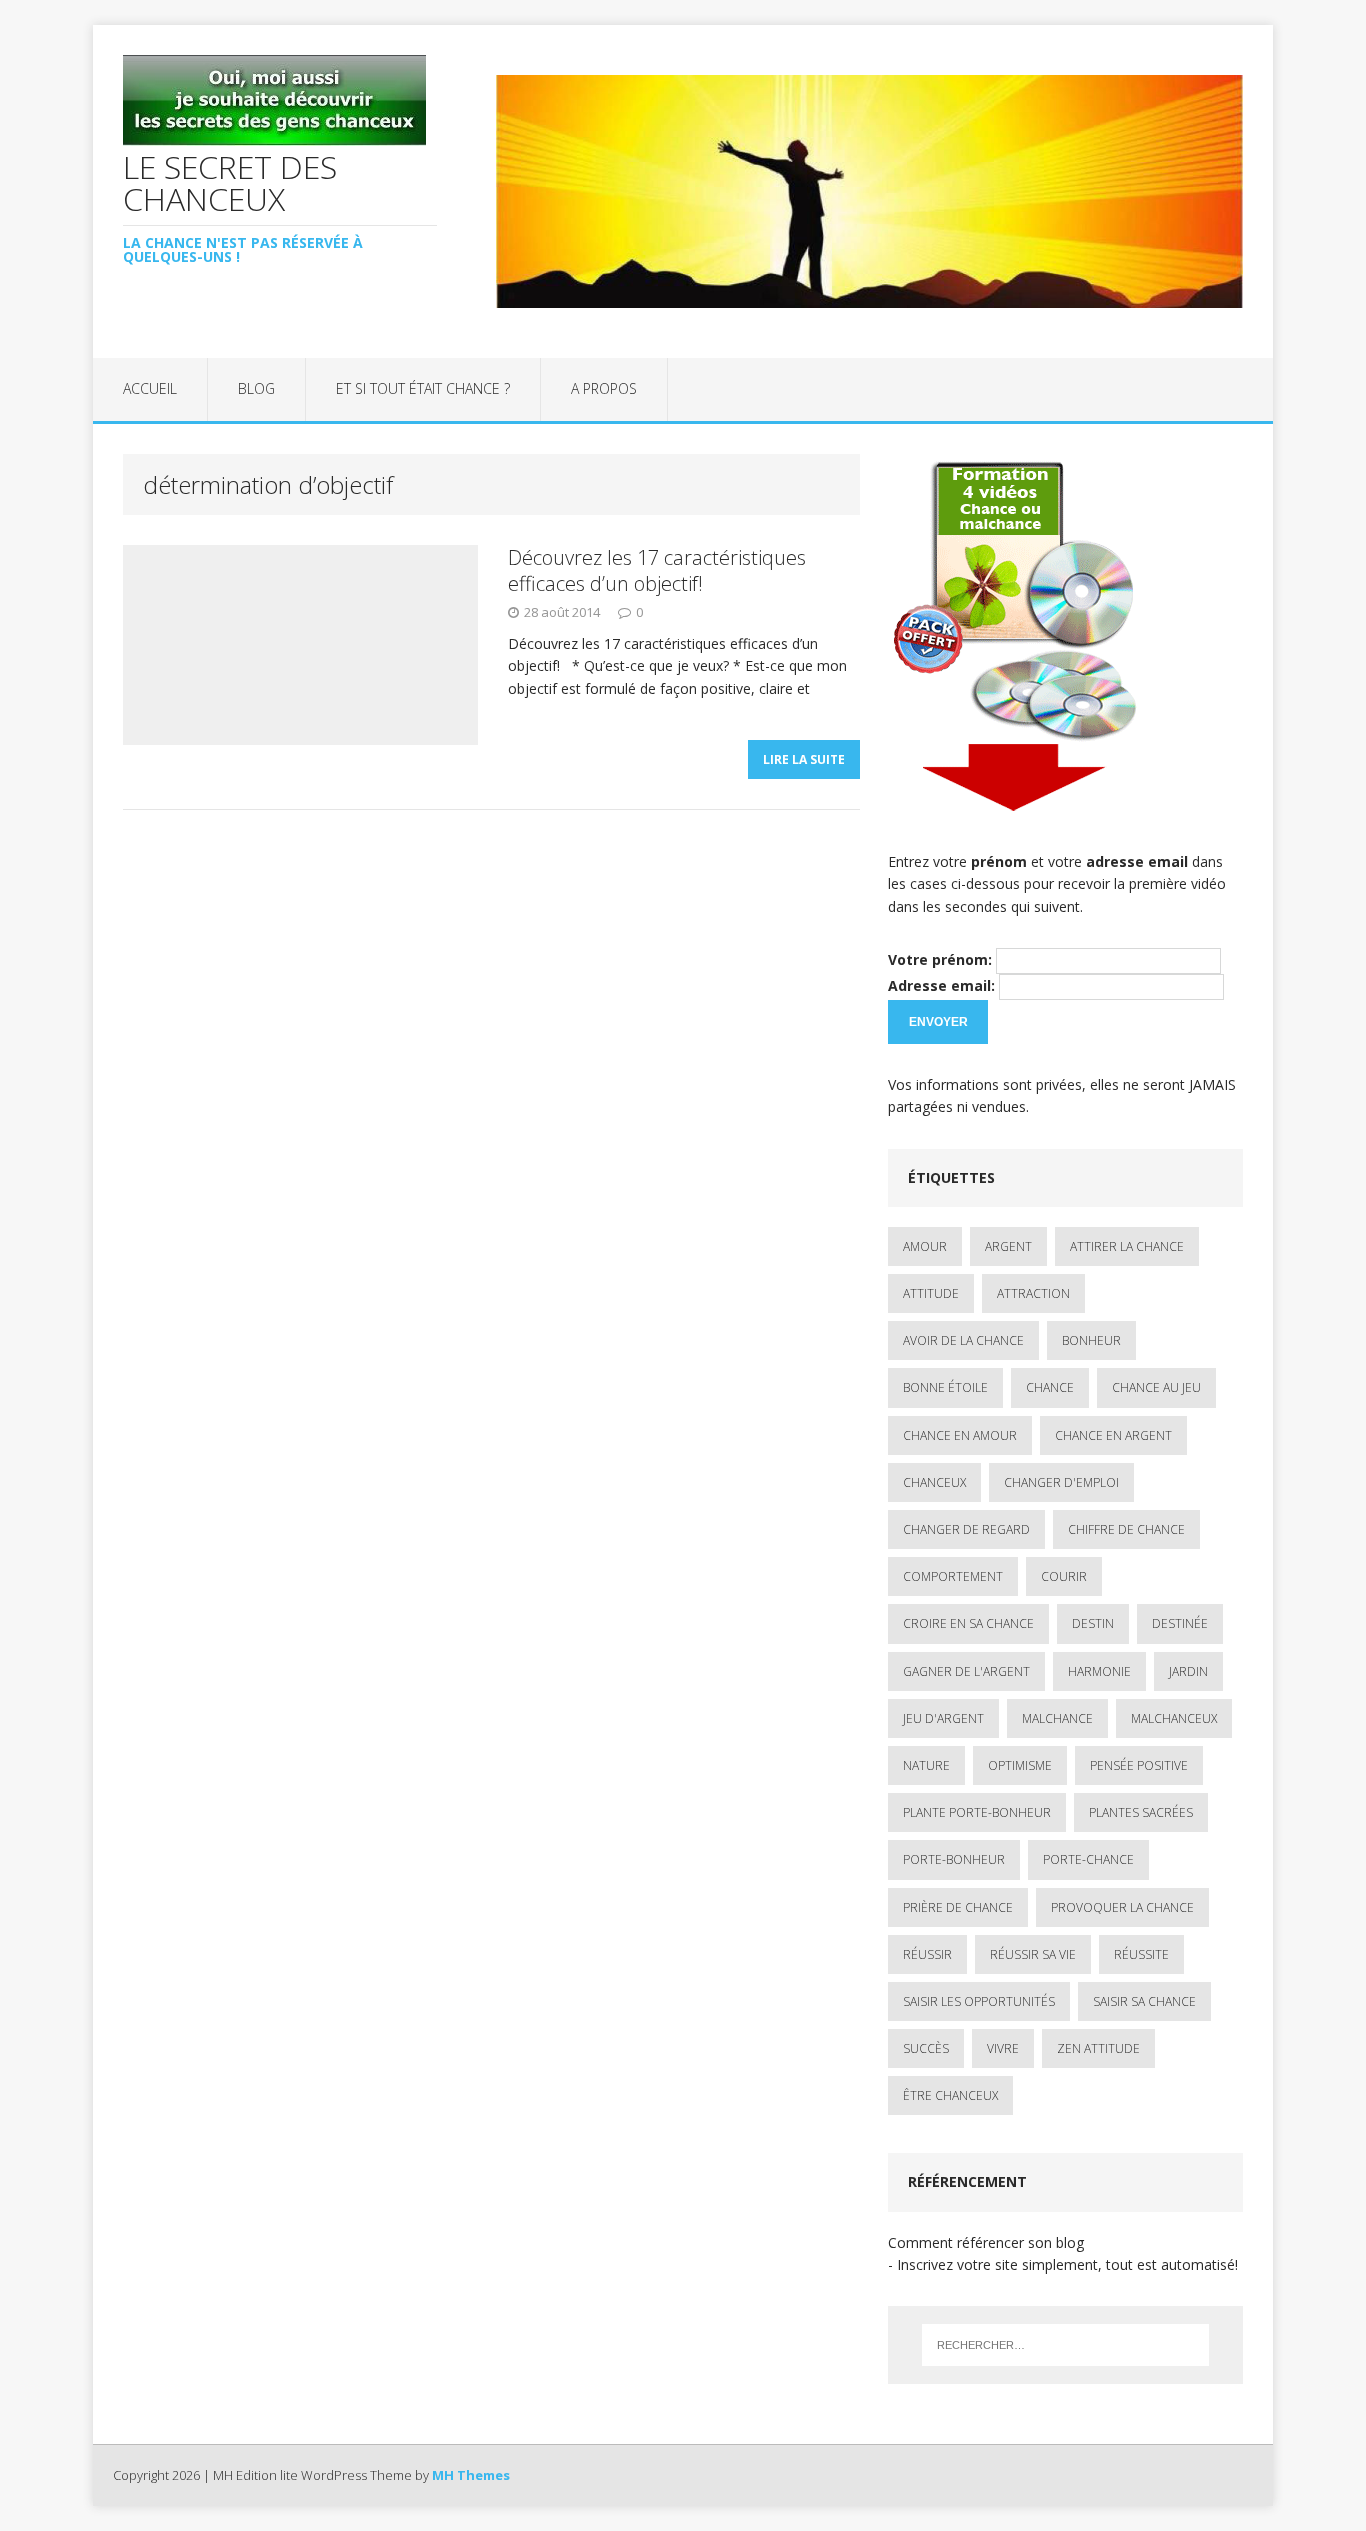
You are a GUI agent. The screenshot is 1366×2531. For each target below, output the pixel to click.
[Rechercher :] (1065, 2345)
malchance (1057, 1718)
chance (1050, 1387)
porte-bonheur (954, 1859)
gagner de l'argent (966, 1671)
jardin (1188, 1671)
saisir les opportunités (979, 2001)
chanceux (934, 1482)
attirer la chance (1127, 1246)
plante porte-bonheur (977, 1812)
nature (926, 1765)
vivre (1003, 2048)
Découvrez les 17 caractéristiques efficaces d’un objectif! (657, 570)
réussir (927, 1954)
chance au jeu (1156, 1387)
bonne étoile (945, 1387)
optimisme (1020, 1765)
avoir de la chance (963, 1340)
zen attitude (1098, 2048)
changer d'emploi (1061, 1482)
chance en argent (1113, 1435)
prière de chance (958, 1907)
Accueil (150, 388)
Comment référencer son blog (986, 2242)
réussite (1141, 1954)
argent (1008, 1246)
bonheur (1091, 1340)
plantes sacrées (1141, 1812)
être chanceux (950, 2095)
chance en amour (960, 1435)
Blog (256, 388)
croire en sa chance (968, 1623)
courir (1064, 1576)
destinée (1180, 1623)
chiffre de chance (1126, 1529)
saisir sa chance (1144, 2001)
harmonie (1099, 1671)
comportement (953, 1576)
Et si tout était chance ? (423, 388)
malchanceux (1174, 1718)
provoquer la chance (1122, 1907)
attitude (931, 1293)
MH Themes (471, 2475)
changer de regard (966, 1529)
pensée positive (1139, 1765)
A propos (604, 388)
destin (1093, 1623)
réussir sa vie (1033, 1954)
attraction (1033, 1293)
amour (925, 1246)
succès (926, 2048)
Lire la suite (804, 759)
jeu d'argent (943, 1718)
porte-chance (1088, 1859)
